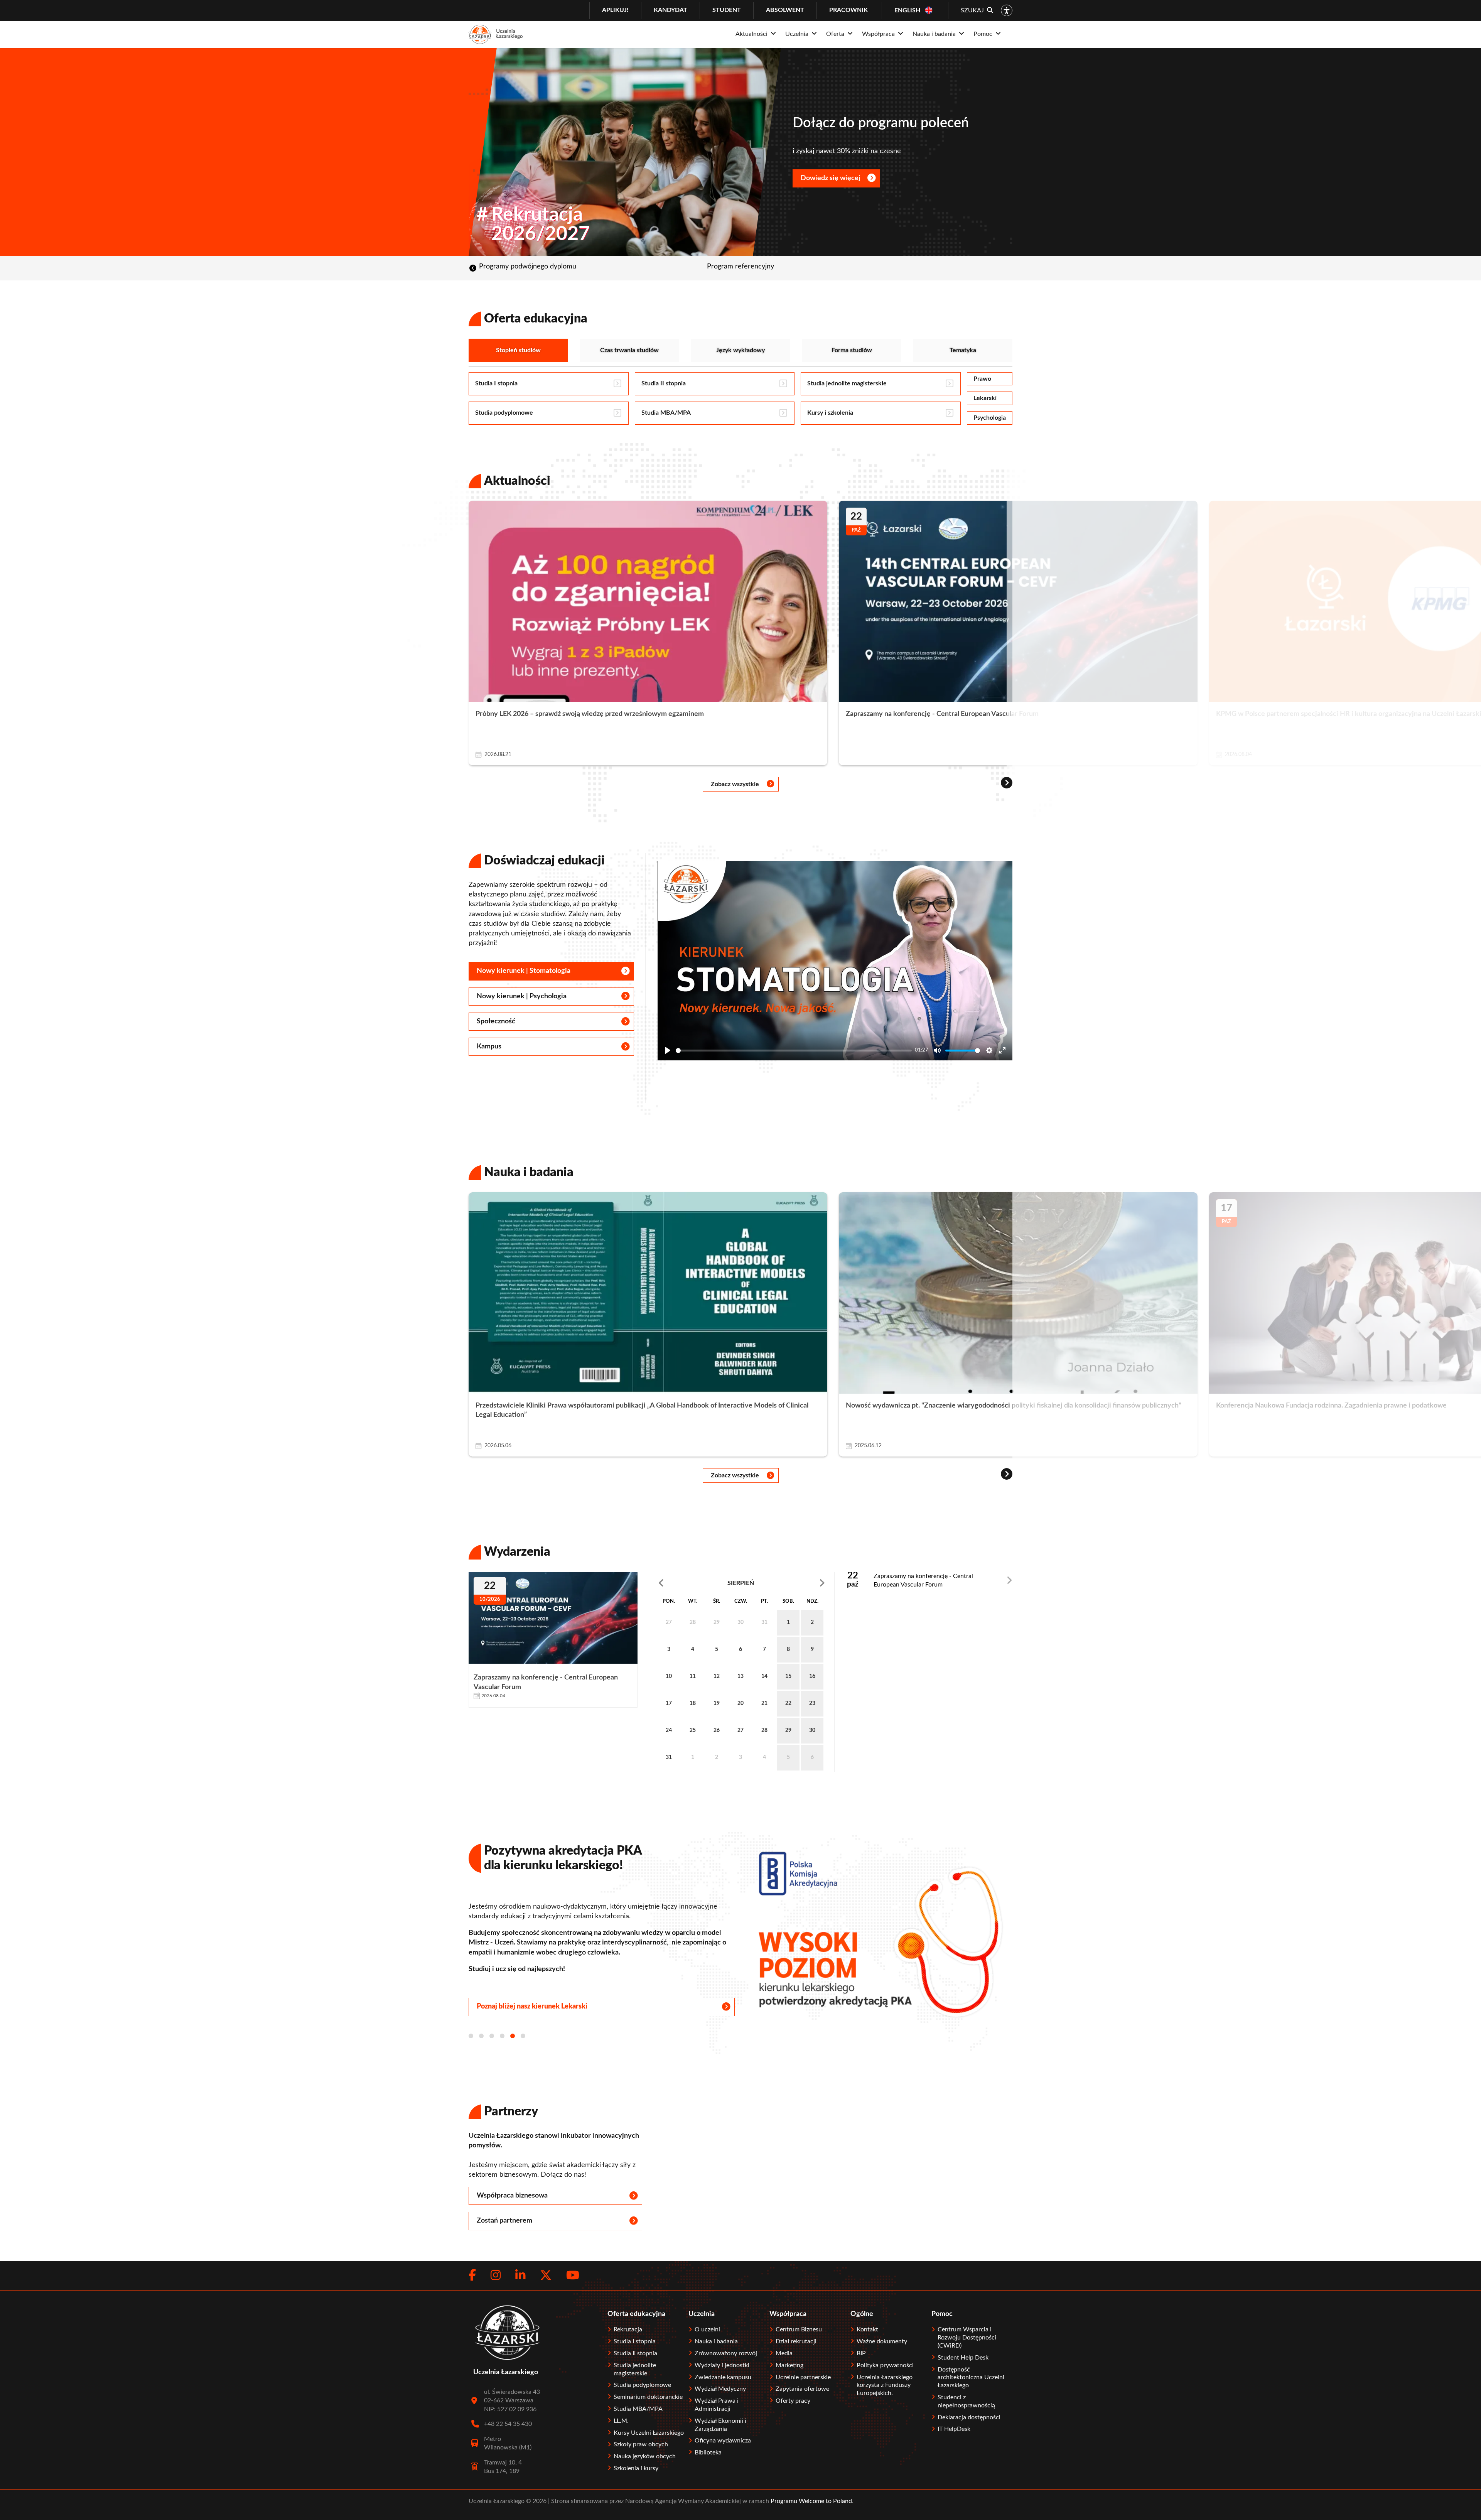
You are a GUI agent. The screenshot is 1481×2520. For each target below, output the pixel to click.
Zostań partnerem (504, 2221)
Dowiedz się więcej (984, 178)
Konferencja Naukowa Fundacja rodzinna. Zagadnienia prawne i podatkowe (1331, 1406)
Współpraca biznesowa (512, 2196)
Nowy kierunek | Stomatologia (524, 971)
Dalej (797, 1583)
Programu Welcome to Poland (811, 2501)
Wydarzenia (517, 1552)
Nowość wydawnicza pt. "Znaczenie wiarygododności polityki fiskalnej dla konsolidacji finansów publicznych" (1014, 1406)
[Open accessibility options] (1007, 10)
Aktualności (517, 481)
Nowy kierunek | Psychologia (522, 996)
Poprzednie (684, 1583)
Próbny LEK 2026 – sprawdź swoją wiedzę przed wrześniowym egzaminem (590, 714)
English (907, 10)
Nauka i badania (529, 1172)
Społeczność (496, 1021)
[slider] (794, 1051)
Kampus (489, 1046)
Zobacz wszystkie (735, 784)
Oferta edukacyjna (536, 319)
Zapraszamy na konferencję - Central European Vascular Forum (942, 714)
